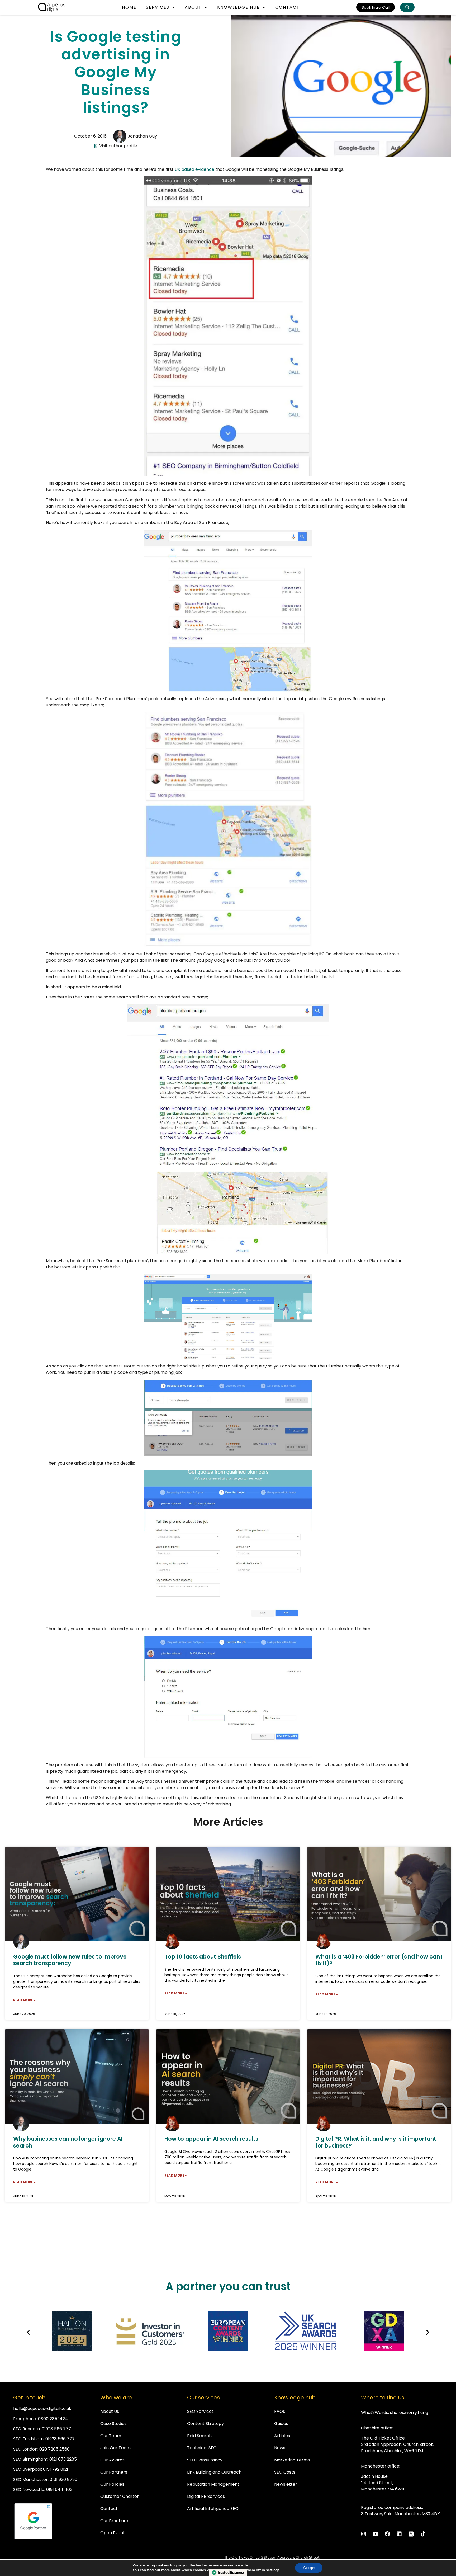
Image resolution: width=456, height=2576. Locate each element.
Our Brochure (114, 2521)
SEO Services (200, 2411)
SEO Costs (285, 2472)
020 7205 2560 (54, 2449)
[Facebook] (387, 2534)
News (280, 2448)
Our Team (111, 2436)
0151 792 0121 (56, 2469)
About (193, 7)
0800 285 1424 (53, 2419)
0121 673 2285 (63, 2459)
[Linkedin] (399, 2534)
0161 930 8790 (63, 2480)
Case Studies (113, 2424)
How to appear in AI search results (211, 2139)
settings (273, 2570)
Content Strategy (205, 2424)
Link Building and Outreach (214, 2472)
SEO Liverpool (27, 2469)
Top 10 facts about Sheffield (203, 1957)
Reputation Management (213, 2484)
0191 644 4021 (60, 2490)
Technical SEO (202, 2448)
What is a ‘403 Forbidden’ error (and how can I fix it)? (379, 1960)
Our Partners (114, 2472)
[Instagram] (364, 2534)
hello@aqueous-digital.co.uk (42, 2408)
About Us (110, 2411)
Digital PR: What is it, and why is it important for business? (376, 2142)
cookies (162, 2565)
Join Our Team (115, 2448)
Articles (282, 2436)
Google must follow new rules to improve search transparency (70, 1960)
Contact (288, 7)
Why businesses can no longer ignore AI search (68, 2142)
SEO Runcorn (27, 2429)
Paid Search (199, 2436)
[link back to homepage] (52, 7)
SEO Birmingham (30, 2459)
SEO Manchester (30, 2480)
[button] (28, 2332)
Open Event (113, 2533)
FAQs (280, 2411)
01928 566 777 (56, 2429)
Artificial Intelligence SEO (213, 2509)
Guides (281, 2424)
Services (158, 7)
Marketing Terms (292, 2460)
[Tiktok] (423, 2534)
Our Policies (112, 2484)
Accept (309, 2568)
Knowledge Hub (239, 7)
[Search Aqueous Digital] (407, 7)
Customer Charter (120, 2496)
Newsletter (286, 2484)
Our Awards (112, 2460)
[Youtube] (376, 2534)
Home (129, 7)
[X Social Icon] (411, 2534)
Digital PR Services (206, 2496)
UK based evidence (194, 169)
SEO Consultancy (205, 2460)
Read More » (24, 2000)
